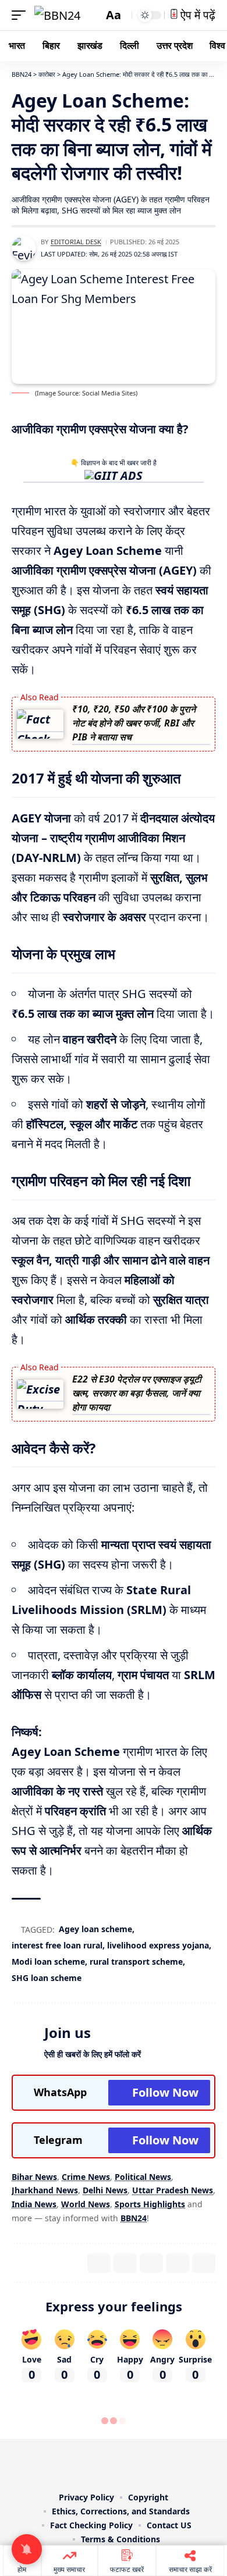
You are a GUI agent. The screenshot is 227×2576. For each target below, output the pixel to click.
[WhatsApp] (154, 2463)
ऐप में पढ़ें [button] (196, 15)
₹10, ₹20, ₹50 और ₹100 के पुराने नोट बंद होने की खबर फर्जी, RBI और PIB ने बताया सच (134, 723)
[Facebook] (73, 2463)
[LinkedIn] (138, 2463)
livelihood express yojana (158, 1945)
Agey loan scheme (95, 1929)
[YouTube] (105, 2463)
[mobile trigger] (22, 15)
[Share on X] (125, 2263)
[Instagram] (122, 2463)
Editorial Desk (76, 242)
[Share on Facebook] (99, 2263)
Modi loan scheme (48, 1962)
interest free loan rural (57, 1945)
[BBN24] (57, 15)
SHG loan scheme (47, 1978)
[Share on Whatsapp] (151, 2263)
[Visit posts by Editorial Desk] (24, 248)
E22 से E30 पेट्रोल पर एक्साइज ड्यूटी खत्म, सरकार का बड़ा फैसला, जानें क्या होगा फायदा (137, 1393)
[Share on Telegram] (178, 2263)
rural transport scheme (136, 1962)
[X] (89, 2463)
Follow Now (165, 2092)
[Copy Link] (204, 2263)
